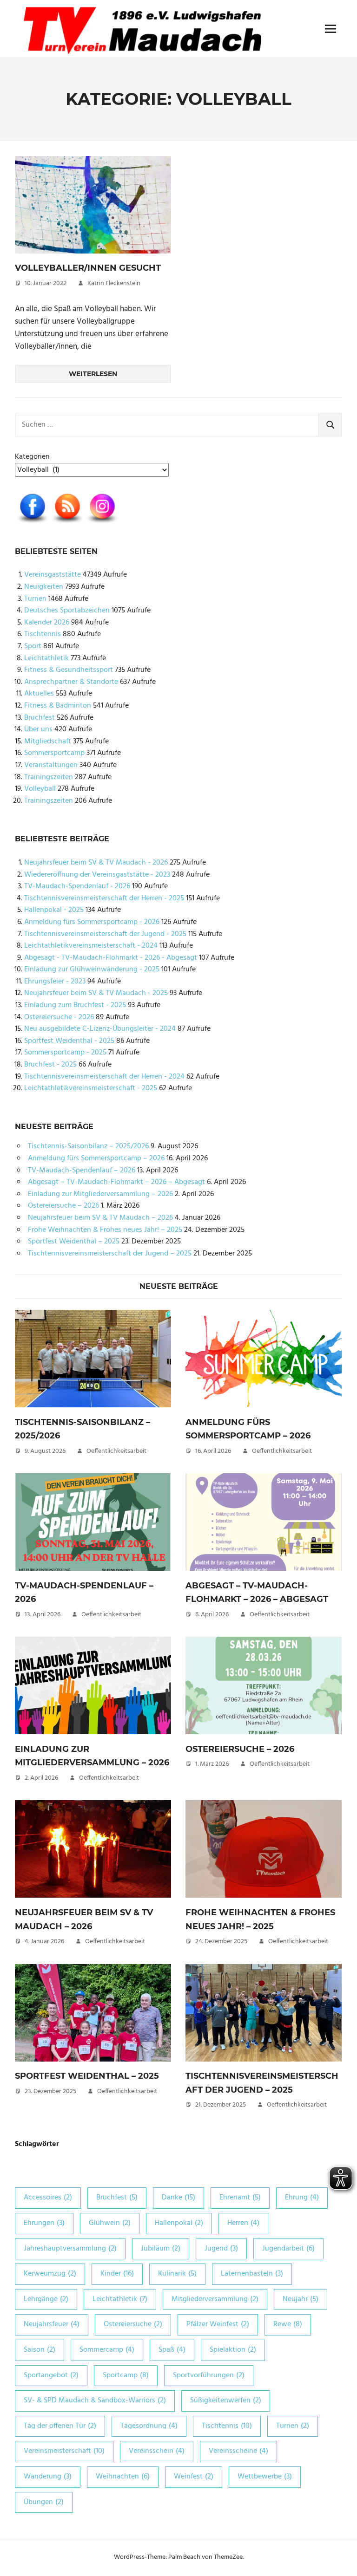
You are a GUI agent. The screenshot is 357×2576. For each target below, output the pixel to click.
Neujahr (301, 2299)
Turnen (35, 599)
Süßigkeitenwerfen (226, 2400)
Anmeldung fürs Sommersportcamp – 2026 (96, 1158)
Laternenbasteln (252, 2274)
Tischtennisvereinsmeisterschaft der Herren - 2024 (104, 1077)
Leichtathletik (46, 658)
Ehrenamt (240, 2198)
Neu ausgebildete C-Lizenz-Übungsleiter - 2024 (100, 1029)
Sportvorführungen (209, 2375)
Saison (40, 2350)
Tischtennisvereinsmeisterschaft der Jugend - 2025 (105, 934)
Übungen (44, 2502)
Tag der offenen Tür (60, 2426)
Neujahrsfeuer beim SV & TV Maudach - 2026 (96, 863)
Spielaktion (233, 2350)
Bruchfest (40, 718)
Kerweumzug (50, 2274)
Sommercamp (107, 2350)
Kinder (117, 2274)
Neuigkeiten (44, 587)
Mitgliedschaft (48, 742)
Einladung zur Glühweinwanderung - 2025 (92, 969)
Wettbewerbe (265, 2477)
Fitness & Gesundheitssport (69, 670)
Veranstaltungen (51, 765)
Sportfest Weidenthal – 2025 (74, 1242)
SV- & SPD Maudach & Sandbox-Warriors (95, 2400)
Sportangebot (51, 2375)
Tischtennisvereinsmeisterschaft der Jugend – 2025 (110, 1254)
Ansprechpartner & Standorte (71, 682)
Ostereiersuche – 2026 (63, 1206)
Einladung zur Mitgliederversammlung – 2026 (100, 1194)
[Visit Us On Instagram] (102, 524)
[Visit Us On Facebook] (32, 524)
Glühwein (110, 2223)
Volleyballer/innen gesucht (88, 268)
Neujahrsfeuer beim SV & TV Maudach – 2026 (100, 1218)
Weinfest (194, 2477)
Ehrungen (44, 2223)
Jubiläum (161, 2249)
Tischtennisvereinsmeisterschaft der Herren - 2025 (104, 898)
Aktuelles (39, 694)
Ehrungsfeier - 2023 (55, 982)
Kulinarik (177, 2274)
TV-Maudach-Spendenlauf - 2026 (77, 886)
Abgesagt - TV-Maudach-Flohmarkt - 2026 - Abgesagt (111, 958)
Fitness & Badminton (58, 706)
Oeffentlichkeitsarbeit (116, 1451)
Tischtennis (43, 634)
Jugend (221, 2249)
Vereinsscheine (238, 2451)
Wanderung (48, 2477)
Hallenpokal (179, 2223)
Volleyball (40, 789)
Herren (243, 2223)
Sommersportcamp (54, 753)
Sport (33, 646)
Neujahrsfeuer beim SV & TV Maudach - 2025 (96, 993)
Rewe (288, 2324)
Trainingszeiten (49, 777)
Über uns (38, 729)
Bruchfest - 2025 (50, 1065)
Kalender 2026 (47, 623)
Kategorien (32, 457)
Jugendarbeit (288, 2249)
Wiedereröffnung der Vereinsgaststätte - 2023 (97, 875)
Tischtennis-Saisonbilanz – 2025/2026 (88, 1146)
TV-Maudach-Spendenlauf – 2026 (82, 1171)
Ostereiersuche (133, 2324)
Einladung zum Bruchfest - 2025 (75, 1005)
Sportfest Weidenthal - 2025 (69, 1041)
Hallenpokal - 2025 (54, 910)
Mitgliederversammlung (215, 2299)
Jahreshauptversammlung (70, 2249)
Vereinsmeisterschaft (64, 2451)
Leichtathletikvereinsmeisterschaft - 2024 (91, 946)
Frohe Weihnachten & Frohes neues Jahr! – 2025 (105, 1230)
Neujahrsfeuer (52, 2324)
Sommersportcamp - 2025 (65, 1053)
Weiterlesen (93, 374)
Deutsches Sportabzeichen (67, 611)
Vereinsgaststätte (53, 575)
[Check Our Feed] (67, 524)
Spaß (172, 2350)
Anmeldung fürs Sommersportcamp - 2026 (92, 922)
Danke (178, 2198)
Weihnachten (123, 2477)
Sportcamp (126, 2375)
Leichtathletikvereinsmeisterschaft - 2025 (91, 1088)
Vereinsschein (157, 2451)
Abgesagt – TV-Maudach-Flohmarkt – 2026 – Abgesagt (116, 1182)
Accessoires (48, 2198)
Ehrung (302, 2198)
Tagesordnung (149, 2426)
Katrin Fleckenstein (114, 283)
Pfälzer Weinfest (218, 2324)
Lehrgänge (46, 2299)
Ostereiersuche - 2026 (59, 1017)
